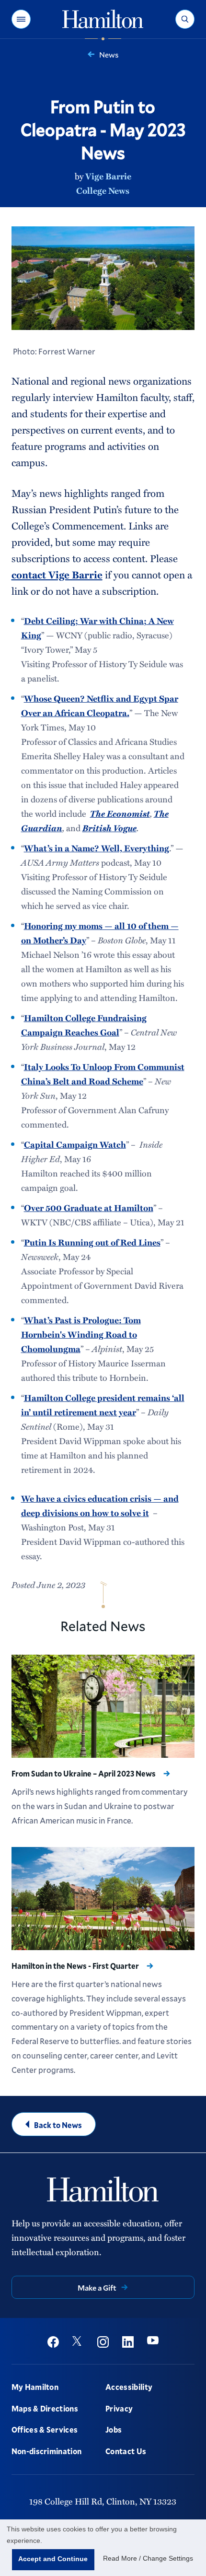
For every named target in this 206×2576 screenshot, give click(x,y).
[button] (21, 19)
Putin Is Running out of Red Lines (92, 1242)
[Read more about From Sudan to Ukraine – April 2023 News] (103, 1706)
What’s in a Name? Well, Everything (97, 848)
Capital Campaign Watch (75, 1144)
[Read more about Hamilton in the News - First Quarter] (103, 1899)
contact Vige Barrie (57, 574)
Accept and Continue (53, 2559)
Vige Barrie (108, 176)
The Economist (120, 813)
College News (103, 190)
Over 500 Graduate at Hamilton (89, 1208)
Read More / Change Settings (148, 2558)
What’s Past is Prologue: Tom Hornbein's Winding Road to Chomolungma (81, 1334)
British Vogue (109, 828)
